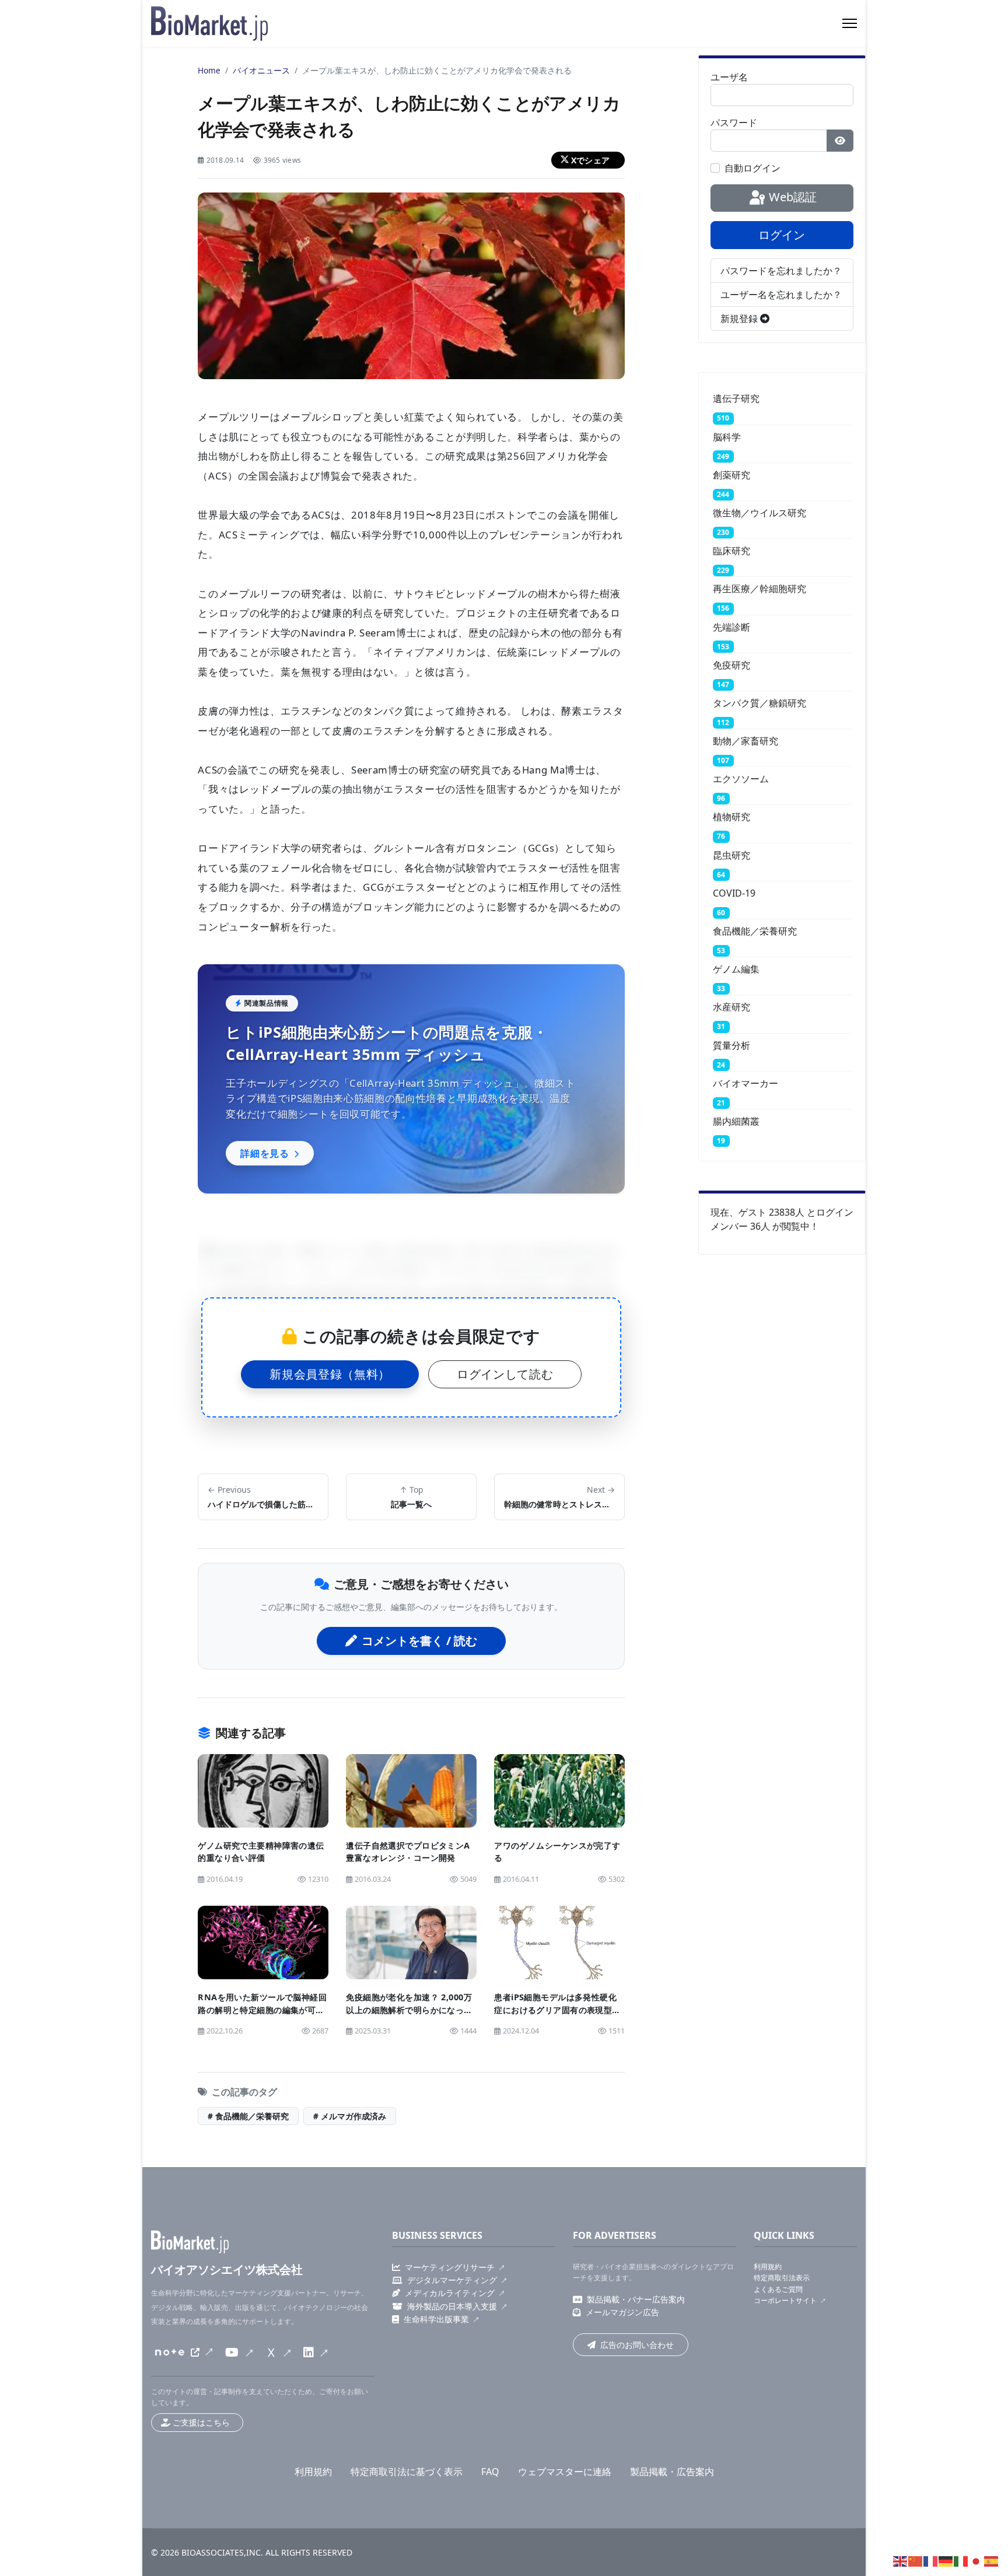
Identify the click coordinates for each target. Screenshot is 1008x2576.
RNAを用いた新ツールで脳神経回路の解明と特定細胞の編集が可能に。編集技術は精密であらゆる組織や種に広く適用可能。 (262, 2016)
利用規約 (768, 2267)
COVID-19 (734, 893)
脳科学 (727, 437)
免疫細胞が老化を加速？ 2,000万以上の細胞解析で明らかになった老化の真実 (409, 2010)
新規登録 (740, 318)
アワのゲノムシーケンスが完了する (557, 1852)
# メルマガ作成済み (350, 2116)
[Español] (992, 2560)
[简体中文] (916, 2560)
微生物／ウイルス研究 (759, 513)
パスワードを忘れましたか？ (781, 271)
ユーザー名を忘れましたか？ (781, 295)
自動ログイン (752, 168)
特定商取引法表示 (782, 2278)
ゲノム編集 (736, 969)
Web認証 (791, 197)
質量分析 (731, 1045)
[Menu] (850, 23)
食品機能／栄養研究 (755, 931)
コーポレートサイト (785, 2300)
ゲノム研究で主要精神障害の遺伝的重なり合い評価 (261, 1852)
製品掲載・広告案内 (672, 2472)
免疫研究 (731, 665)
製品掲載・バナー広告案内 (636, 2299)
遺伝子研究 (736, 398)
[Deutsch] (946, 2560)
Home (209, 70)
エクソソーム (741, 779)
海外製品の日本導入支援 (452, 2306)
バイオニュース (261, 70)
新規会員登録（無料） (330, 1374)
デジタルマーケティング (452, 2280)
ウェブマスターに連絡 (565, 2472)
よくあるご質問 (778, 2289)
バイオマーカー (745, 1083)
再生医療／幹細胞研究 (759, 589)
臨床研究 (731, 551)
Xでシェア (590, 160)
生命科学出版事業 (436, 2319)
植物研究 (731, 817)
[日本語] (977, 2560)
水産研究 (731, 1007)
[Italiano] (961, 2560)
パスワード (734, 123)
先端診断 (731, 627)
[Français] (931, 2560)
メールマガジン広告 (622, 2312)
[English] (901, 2560)
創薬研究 (731, 475)
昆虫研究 (731, 855)
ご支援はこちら (201, 2422)
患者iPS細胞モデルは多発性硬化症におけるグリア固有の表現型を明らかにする (557, 2010)
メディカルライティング (450, 2293)
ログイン (782, 235)
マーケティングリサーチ (450, 2267)
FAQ (490, 2472)
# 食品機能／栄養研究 (248, 2116)
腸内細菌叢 (736, 1121)
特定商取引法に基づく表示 (407, 2472)
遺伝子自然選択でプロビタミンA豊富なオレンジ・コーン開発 (408, 1852)
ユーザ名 (729, 77)
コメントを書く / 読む (419, 1641)
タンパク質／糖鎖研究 (759, 703)
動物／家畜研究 (745, 741)
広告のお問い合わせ (637, 2345)
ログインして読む (505, 1374)
